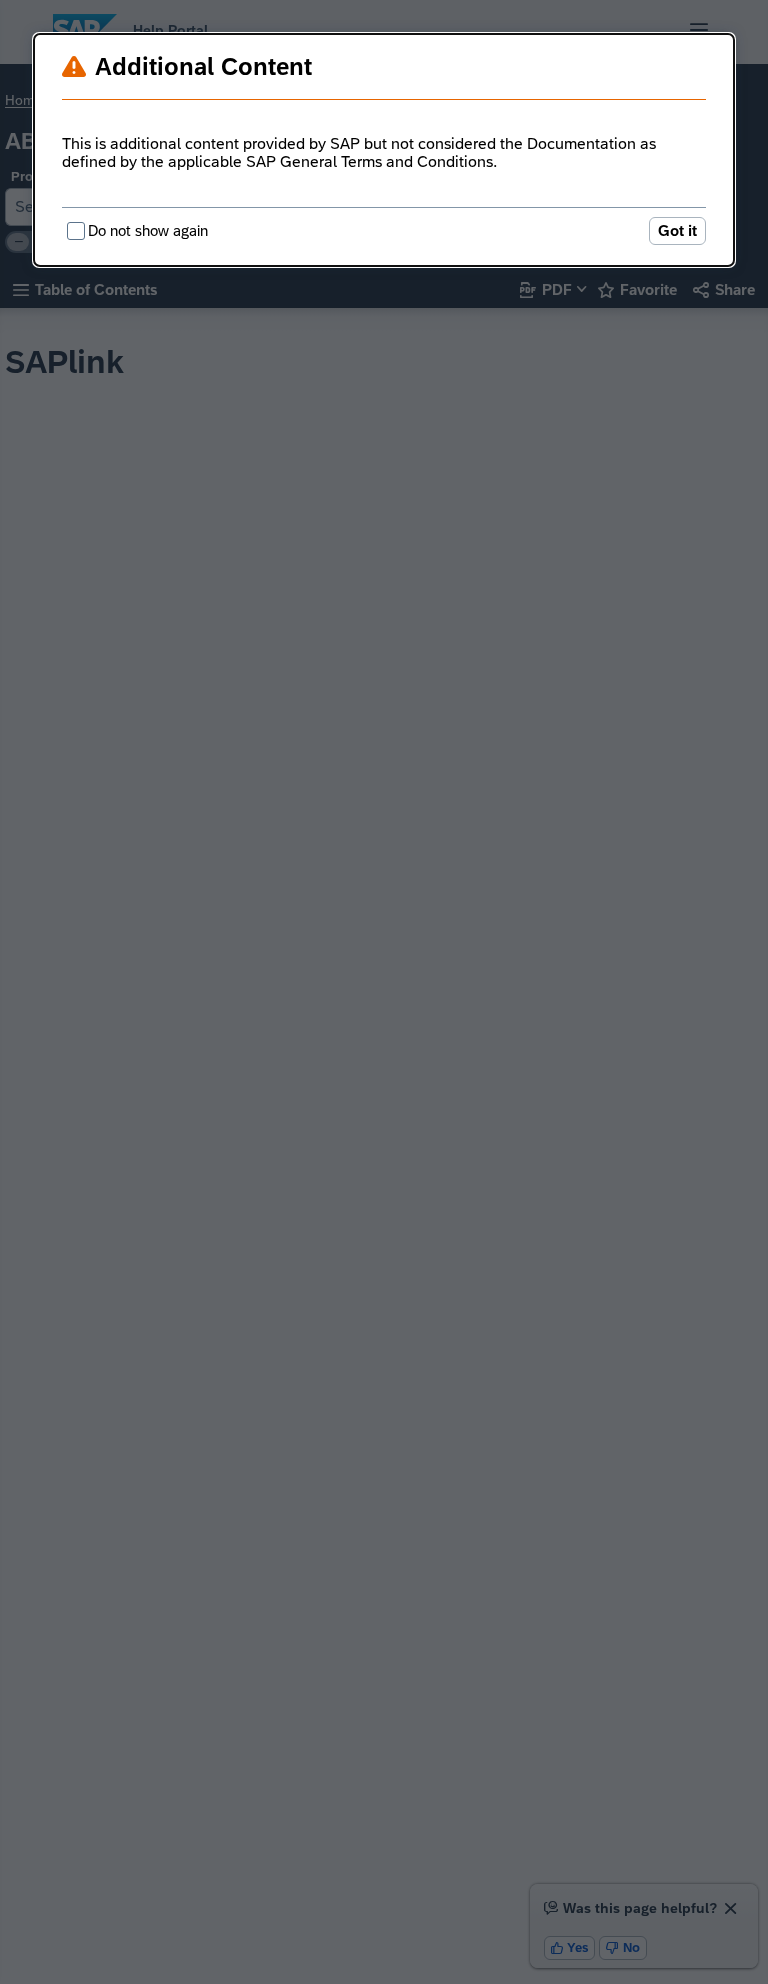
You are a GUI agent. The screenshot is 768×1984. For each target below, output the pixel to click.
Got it (677, 230)
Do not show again (148, 230)
